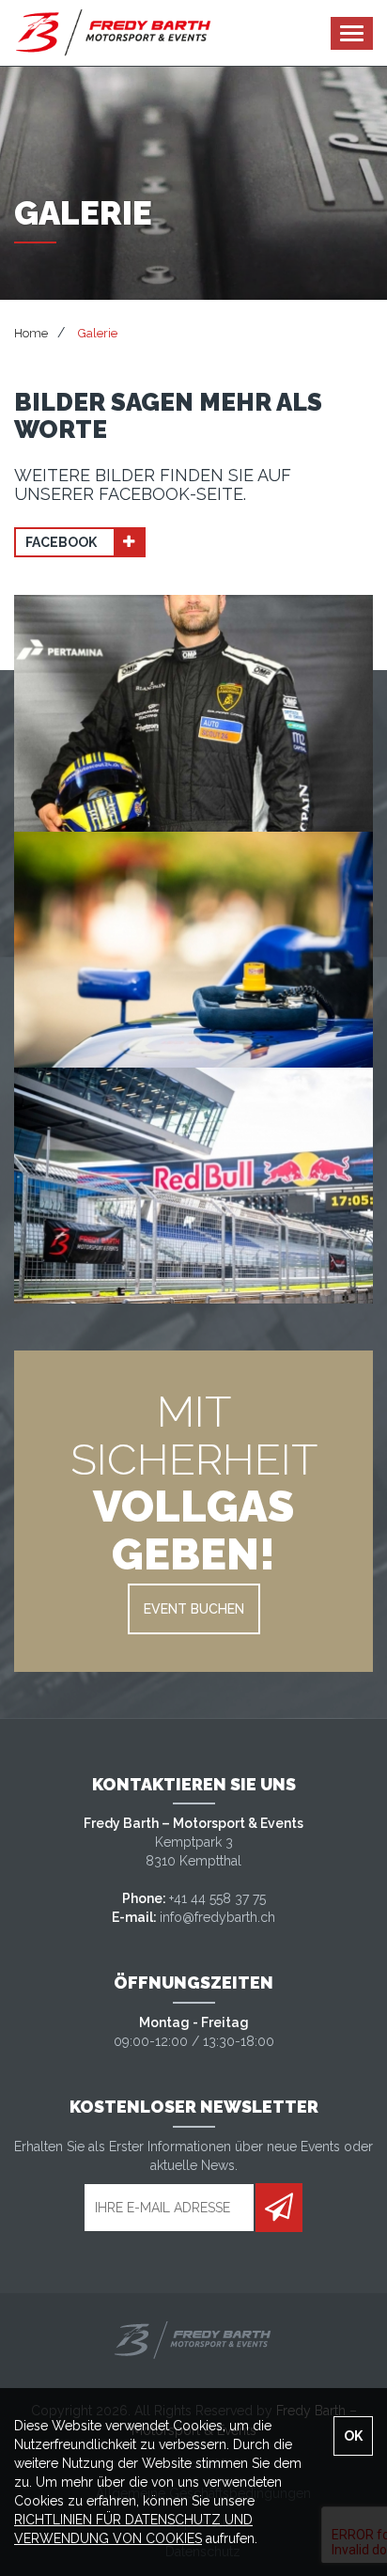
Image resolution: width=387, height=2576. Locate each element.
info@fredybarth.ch (217, 1917)
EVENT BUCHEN (194, 1609)
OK (353, 2436)
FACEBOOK (62, 542)
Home (31, 333)
